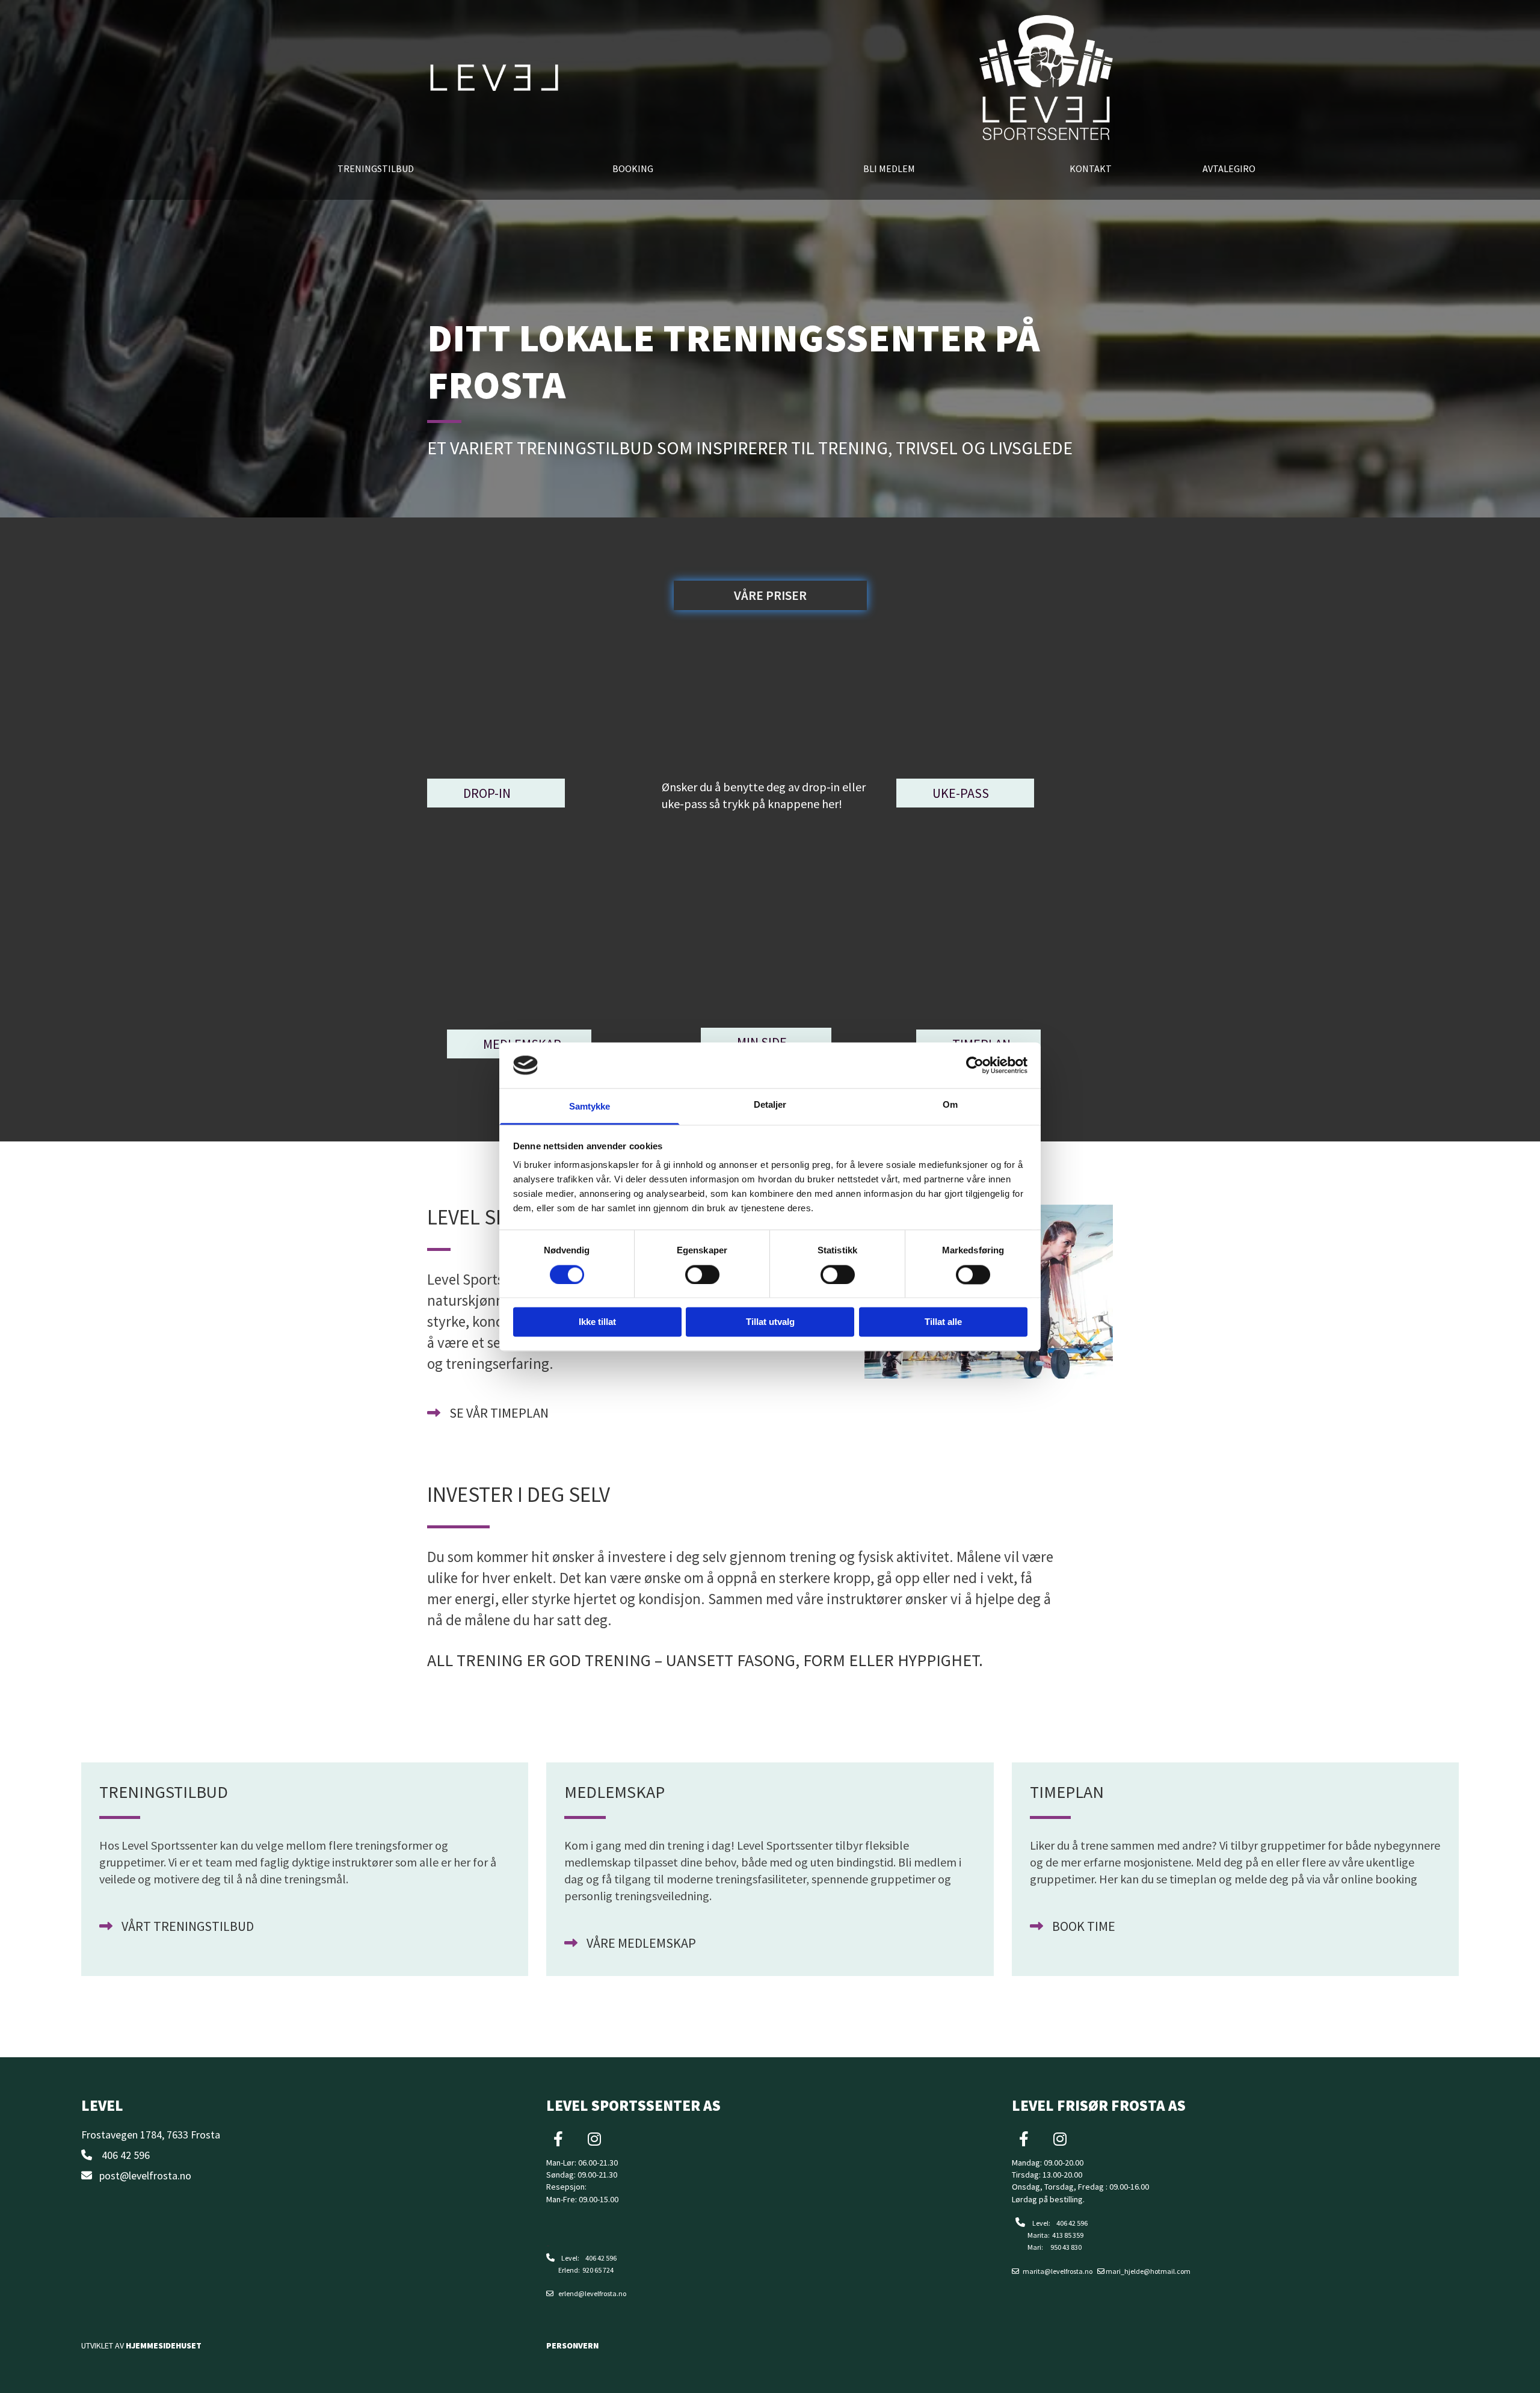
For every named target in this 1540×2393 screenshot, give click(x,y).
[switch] (702, 1274)
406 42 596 (126, 2155)
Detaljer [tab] (770, 1105)
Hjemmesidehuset (164, 2345)
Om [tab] (950, 1105)
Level (102, 2105)
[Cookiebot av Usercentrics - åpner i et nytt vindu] (975, 1065)
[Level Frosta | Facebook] (1024, 2138)
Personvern (572, 2345)
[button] (770, 595)
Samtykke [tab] (590, 1107)
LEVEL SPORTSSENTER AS (633, 2105)
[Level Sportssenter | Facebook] (558, 2138)
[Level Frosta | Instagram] (1060, 2138)
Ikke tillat (597, 1322)
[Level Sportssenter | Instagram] (594, 2138)
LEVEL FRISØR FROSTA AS (1099, 2105)
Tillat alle (943, 1322)
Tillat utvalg (770, 1322)
